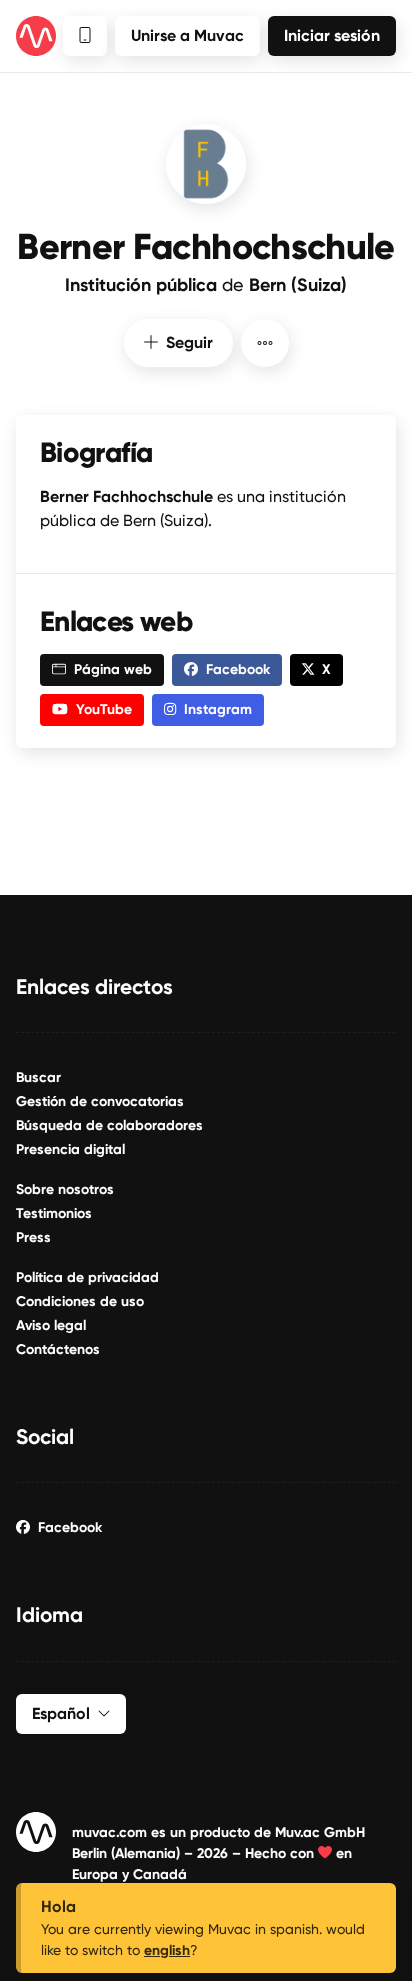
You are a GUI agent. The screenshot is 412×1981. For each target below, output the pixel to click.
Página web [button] (113, 669)
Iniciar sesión (332, 35)
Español (61, 1713)
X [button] (326, 669)
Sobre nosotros (65, 1189)
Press (33, 1237)
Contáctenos (58, 1349)
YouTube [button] (104, 709)
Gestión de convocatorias (100, 1101)
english (167, 1950)
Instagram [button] (218, 709)
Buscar (38, 1077)
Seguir (189, 342)
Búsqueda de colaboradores (109, 1125)
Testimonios (54, 1213)
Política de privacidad (87, 1277)
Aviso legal (51, 1325)
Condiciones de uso (80, 1301)
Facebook (70, 1527)
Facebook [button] (238, 669)
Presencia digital (70, 1149)
